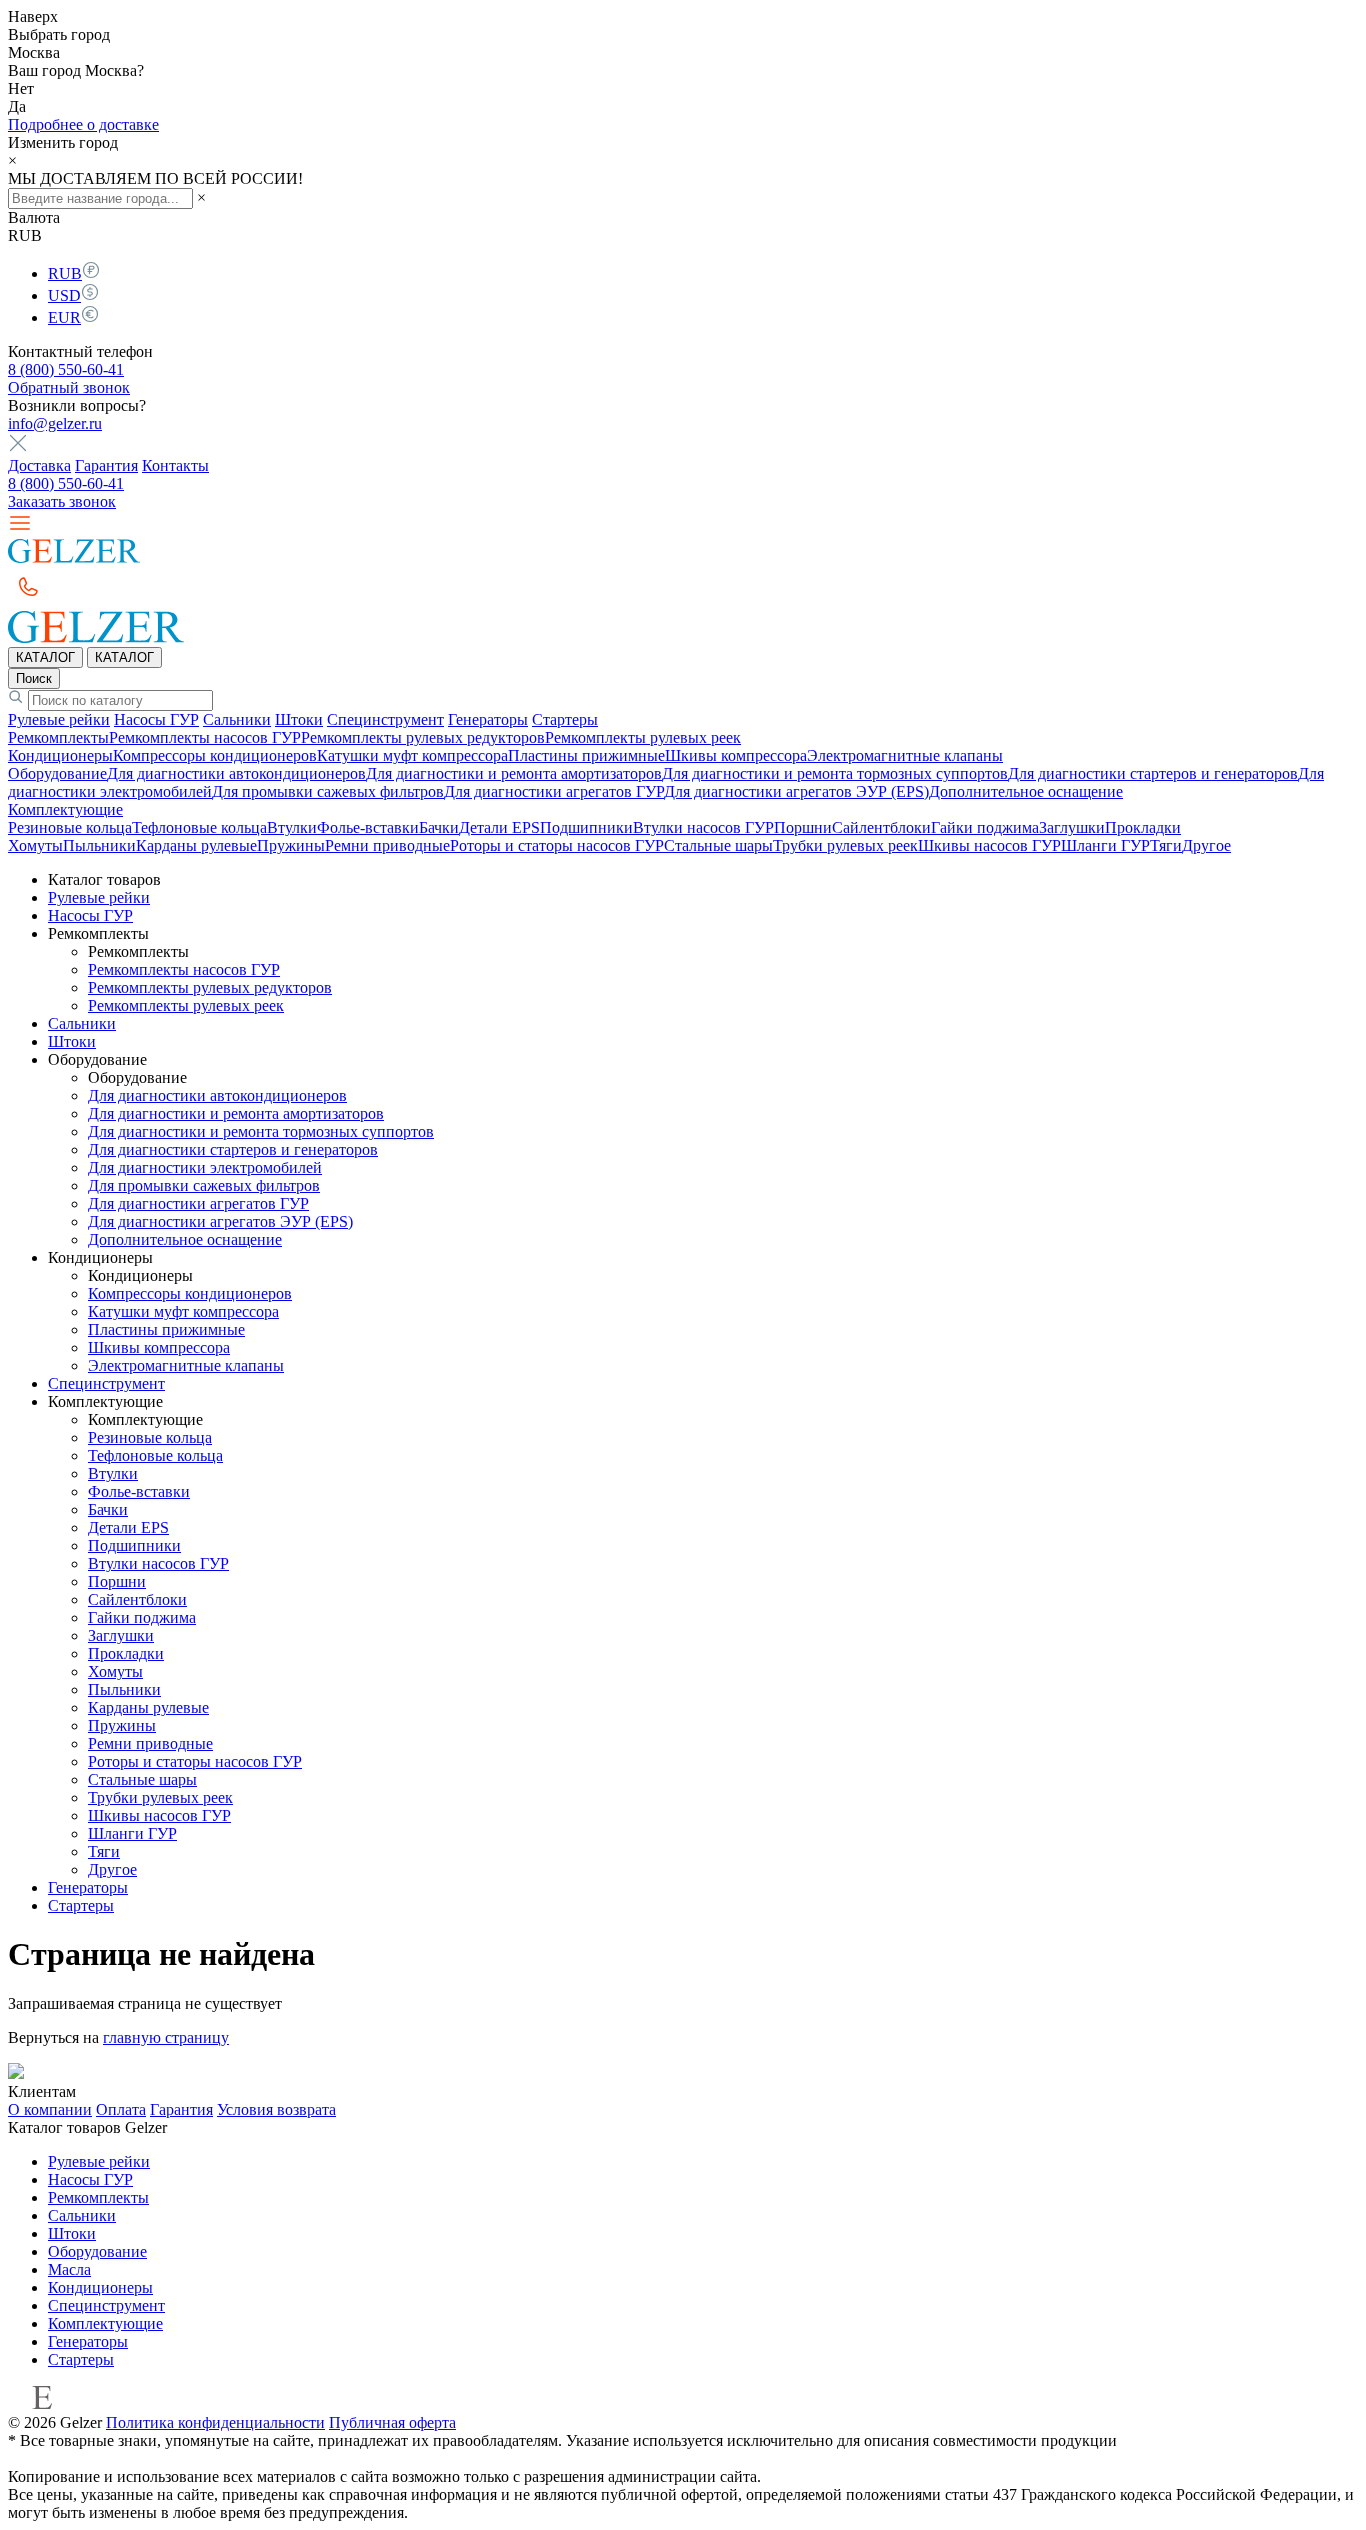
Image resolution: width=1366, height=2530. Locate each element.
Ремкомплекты (58, 737)
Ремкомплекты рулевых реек (643, 737)
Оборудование (57, 773)
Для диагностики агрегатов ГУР (554, 791)
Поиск (34, 678)
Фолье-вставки (368, 827)
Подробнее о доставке (83, 124)
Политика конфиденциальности (215, 2422)
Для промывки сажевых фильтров (328, 791)
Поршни (803, 827)
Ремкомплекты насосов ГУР (205, 737)
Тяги (1166, 845)
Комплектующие (65, 809)
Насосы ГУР (156, 719)
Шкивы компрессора (736, 755)
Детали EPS (499, 827)
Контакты (175, 465)
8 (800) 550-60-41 (66, 369)
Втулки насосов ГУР (703, 827)
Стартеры (565, 719)
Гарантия (106, 465)
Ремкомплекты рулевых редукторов (423, 737)
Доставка (39, 465)
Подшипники (586, 827)
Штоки (299, 719)
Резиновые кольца (70, 827)
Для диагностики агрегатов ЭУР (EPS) (796, 791)
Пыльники (99, 845)
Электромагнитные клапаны (905, 755)
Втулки (292, 827)
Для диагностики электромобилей (205, 1167)
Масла (69, 2269)
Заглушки (1072, 827)
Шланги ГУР (1105, 845)
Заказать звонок (62, 501)
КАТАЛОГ (45, 657)
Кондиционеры (60, 755)
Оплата (121, 2109)
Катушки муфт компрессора (412, 755)
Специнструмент (385, 719)
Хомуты (35, 845)
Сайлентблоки (881, 827)
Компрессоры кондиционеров (215, 755)
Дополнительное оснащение (1026, 791)
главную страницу (166, 2037)
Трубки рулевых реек (845, 845)
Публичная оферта (392, 2422)
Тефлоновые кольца (199, 827)
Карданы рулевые (196, 845)
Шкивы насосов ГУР (989, 845)
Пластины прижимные (586, 755)
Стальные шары (718, 845)
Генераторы (488, 719)
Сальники (237, 719)
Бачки (439, 827)
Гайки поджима (985, 827)
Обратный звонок (69, 387)
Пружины (291, 845)
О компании (50, 2109)
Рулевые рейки (59, 719)
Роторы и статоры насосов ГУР (557, 845)
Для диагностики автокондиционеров (236, 773)
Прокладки (1143, 827)
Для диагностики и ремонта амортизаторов (514, 773)
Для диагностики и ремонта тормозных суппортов (835, 773)
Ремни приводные (387, 845)
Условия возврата (276, 2109)
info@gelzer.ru (55, 423)
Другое (1206, 845)
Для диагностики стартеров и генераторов (1153, 773)
